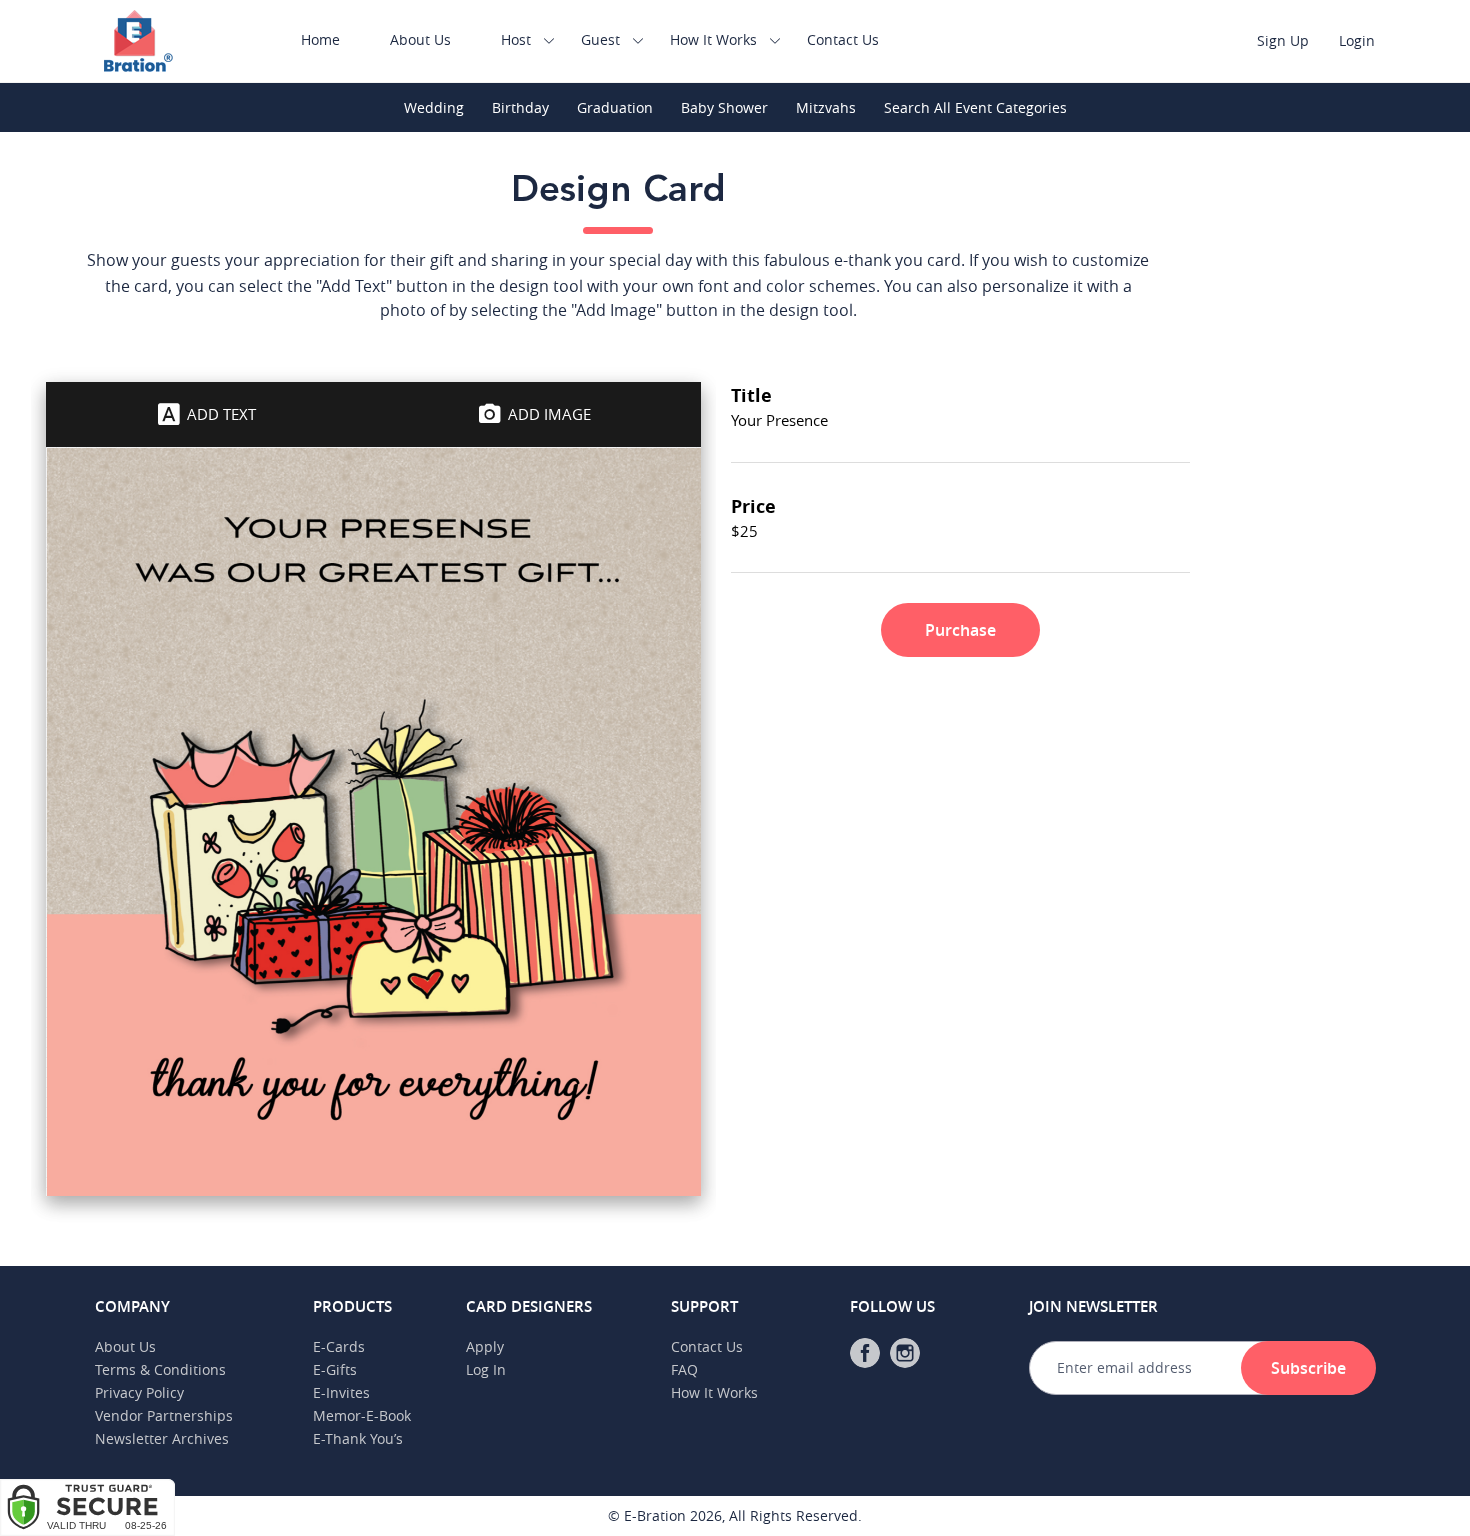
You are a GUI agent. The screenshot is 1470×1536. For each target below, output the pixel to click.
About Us (420, 39)
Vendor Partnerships (164, 1415)
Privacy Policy (139, 1392)
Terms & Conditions (160, 1369)
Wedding (434, 107)
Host (516, 39)
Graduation (615, 107)
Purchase (960, 630)
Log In (486, 1369)
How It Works (713, 39)
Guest (600, 39)
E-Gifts (335, 1369)
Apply (485, 1346)
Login (1357, 40)
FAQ (684, 1369)
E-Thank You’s (358, 1438)
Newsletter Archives (162, 1438)
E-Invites (341, 1392)
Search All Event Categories (975, 107)
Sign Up (1283, 40)
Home (320, 39)
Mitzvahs (826, 107)
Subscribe (1308, 1368)
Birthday (520, 107)
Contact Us (843, 39)
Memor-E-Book (362, 1415)
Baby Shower (724, 107)
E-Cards (339, 1346)
